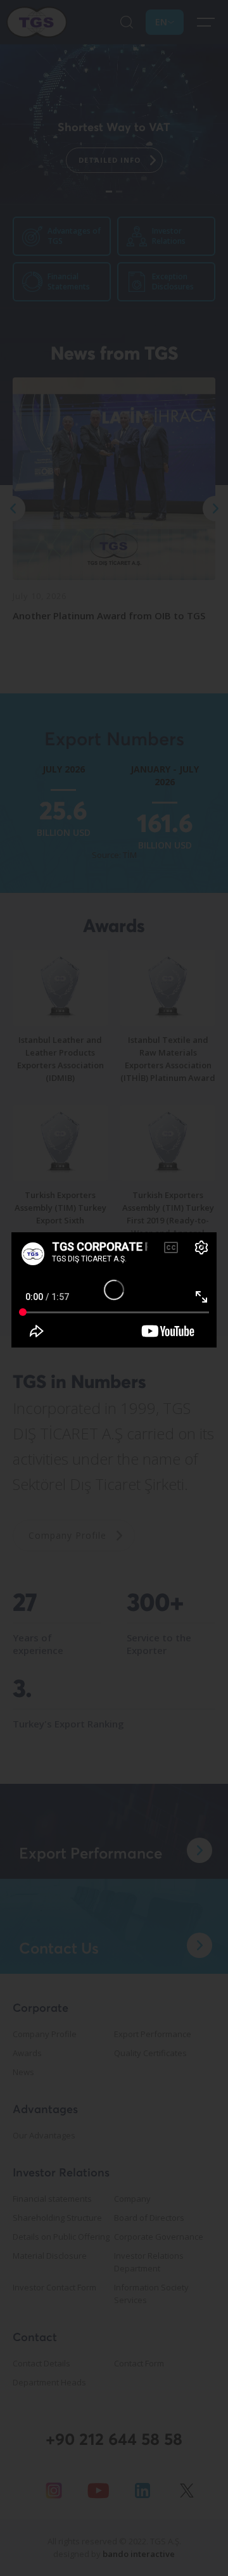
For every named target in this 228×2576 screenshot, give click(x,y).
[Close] (203, 1246)
